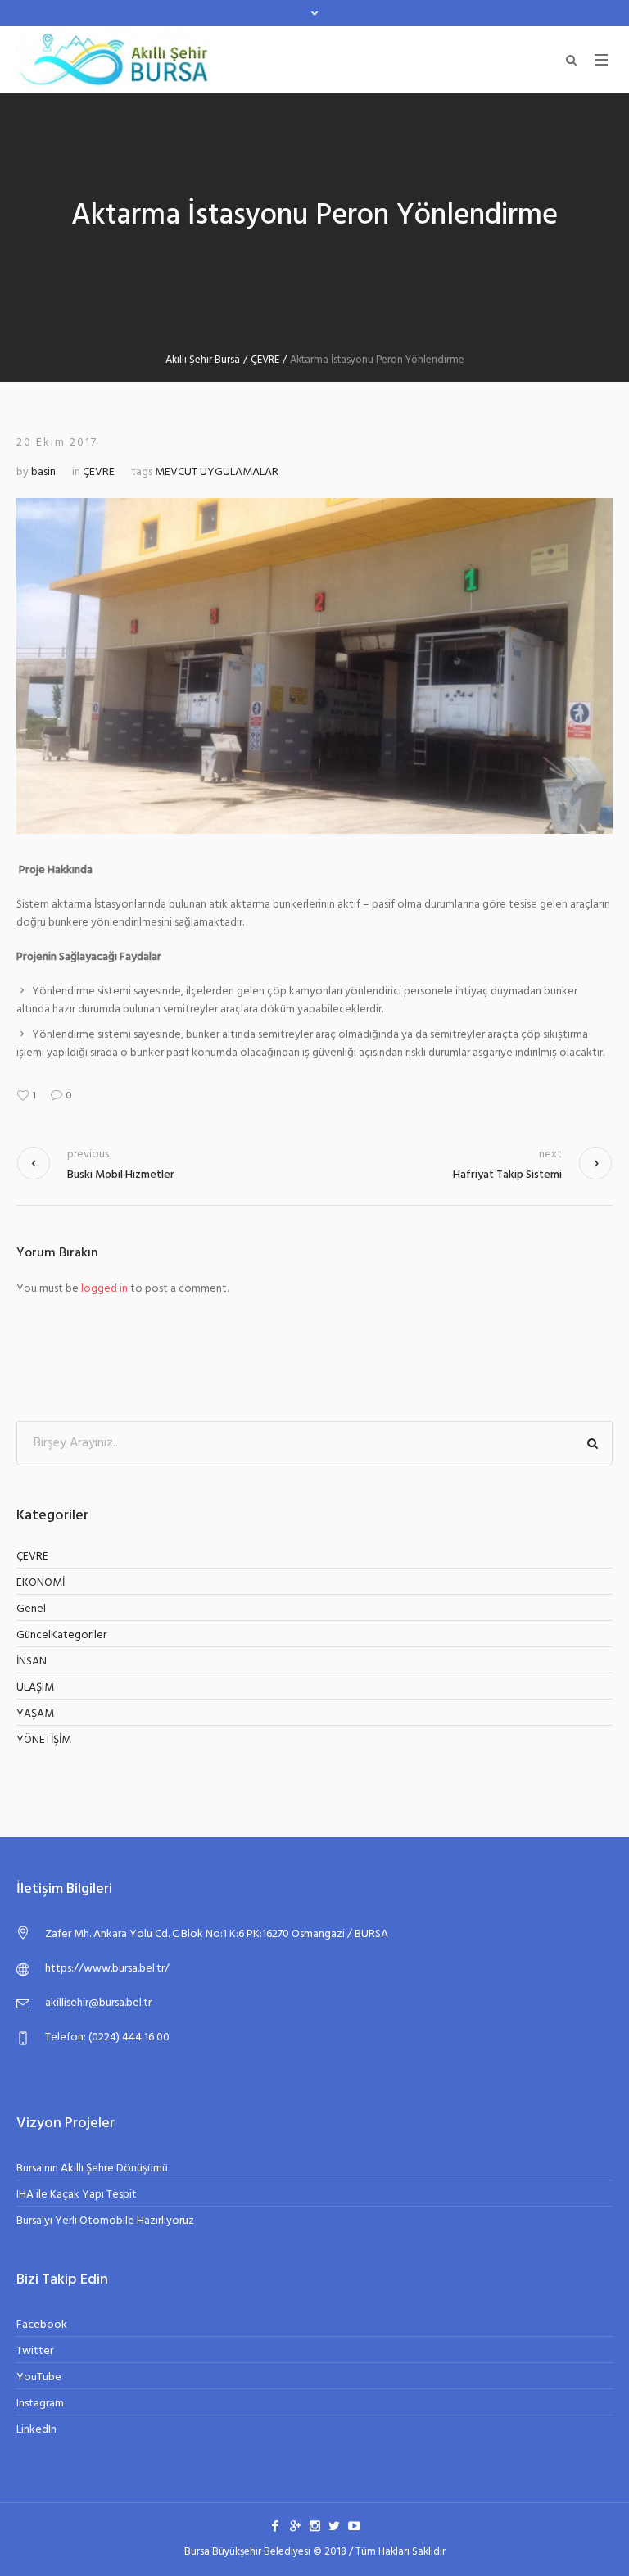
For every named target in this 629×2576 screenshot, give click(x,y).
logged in (104, 1289)
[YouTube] (354, 2525)
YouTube (39, 2377)
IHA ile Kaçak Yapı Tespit (77, 2195)
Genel (31, 1609)
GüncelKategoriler (61, 1635)
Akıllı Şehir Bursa (203, 360)
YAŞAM (35, 1714)
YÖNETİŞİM (44, 1740)
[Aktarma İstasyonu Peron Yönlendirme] (314, 666)
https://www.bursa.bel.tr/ (107, 1969)
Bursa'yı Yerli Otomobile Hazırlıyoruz (105, 2221)
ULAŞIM (35, 1688)
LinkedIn (36, 2430)
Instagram (40, 2404)
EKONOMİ (41, 1583)
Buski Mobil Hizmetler (121, 1175)
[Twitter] (334, 2525)
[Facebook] (275, 2525)
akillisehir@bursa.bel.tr (98, 2003)
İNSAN (32, 1661)
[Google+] (295, 2525)
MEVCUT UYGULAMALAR (217, 472)
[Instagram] (314, 2525)
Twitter (35, 2351)
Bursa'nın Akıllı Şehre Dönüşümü (92, 2169)
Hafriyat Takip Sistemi (507, 1175)
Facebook (42, 2325)
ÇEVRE (265, 360)
